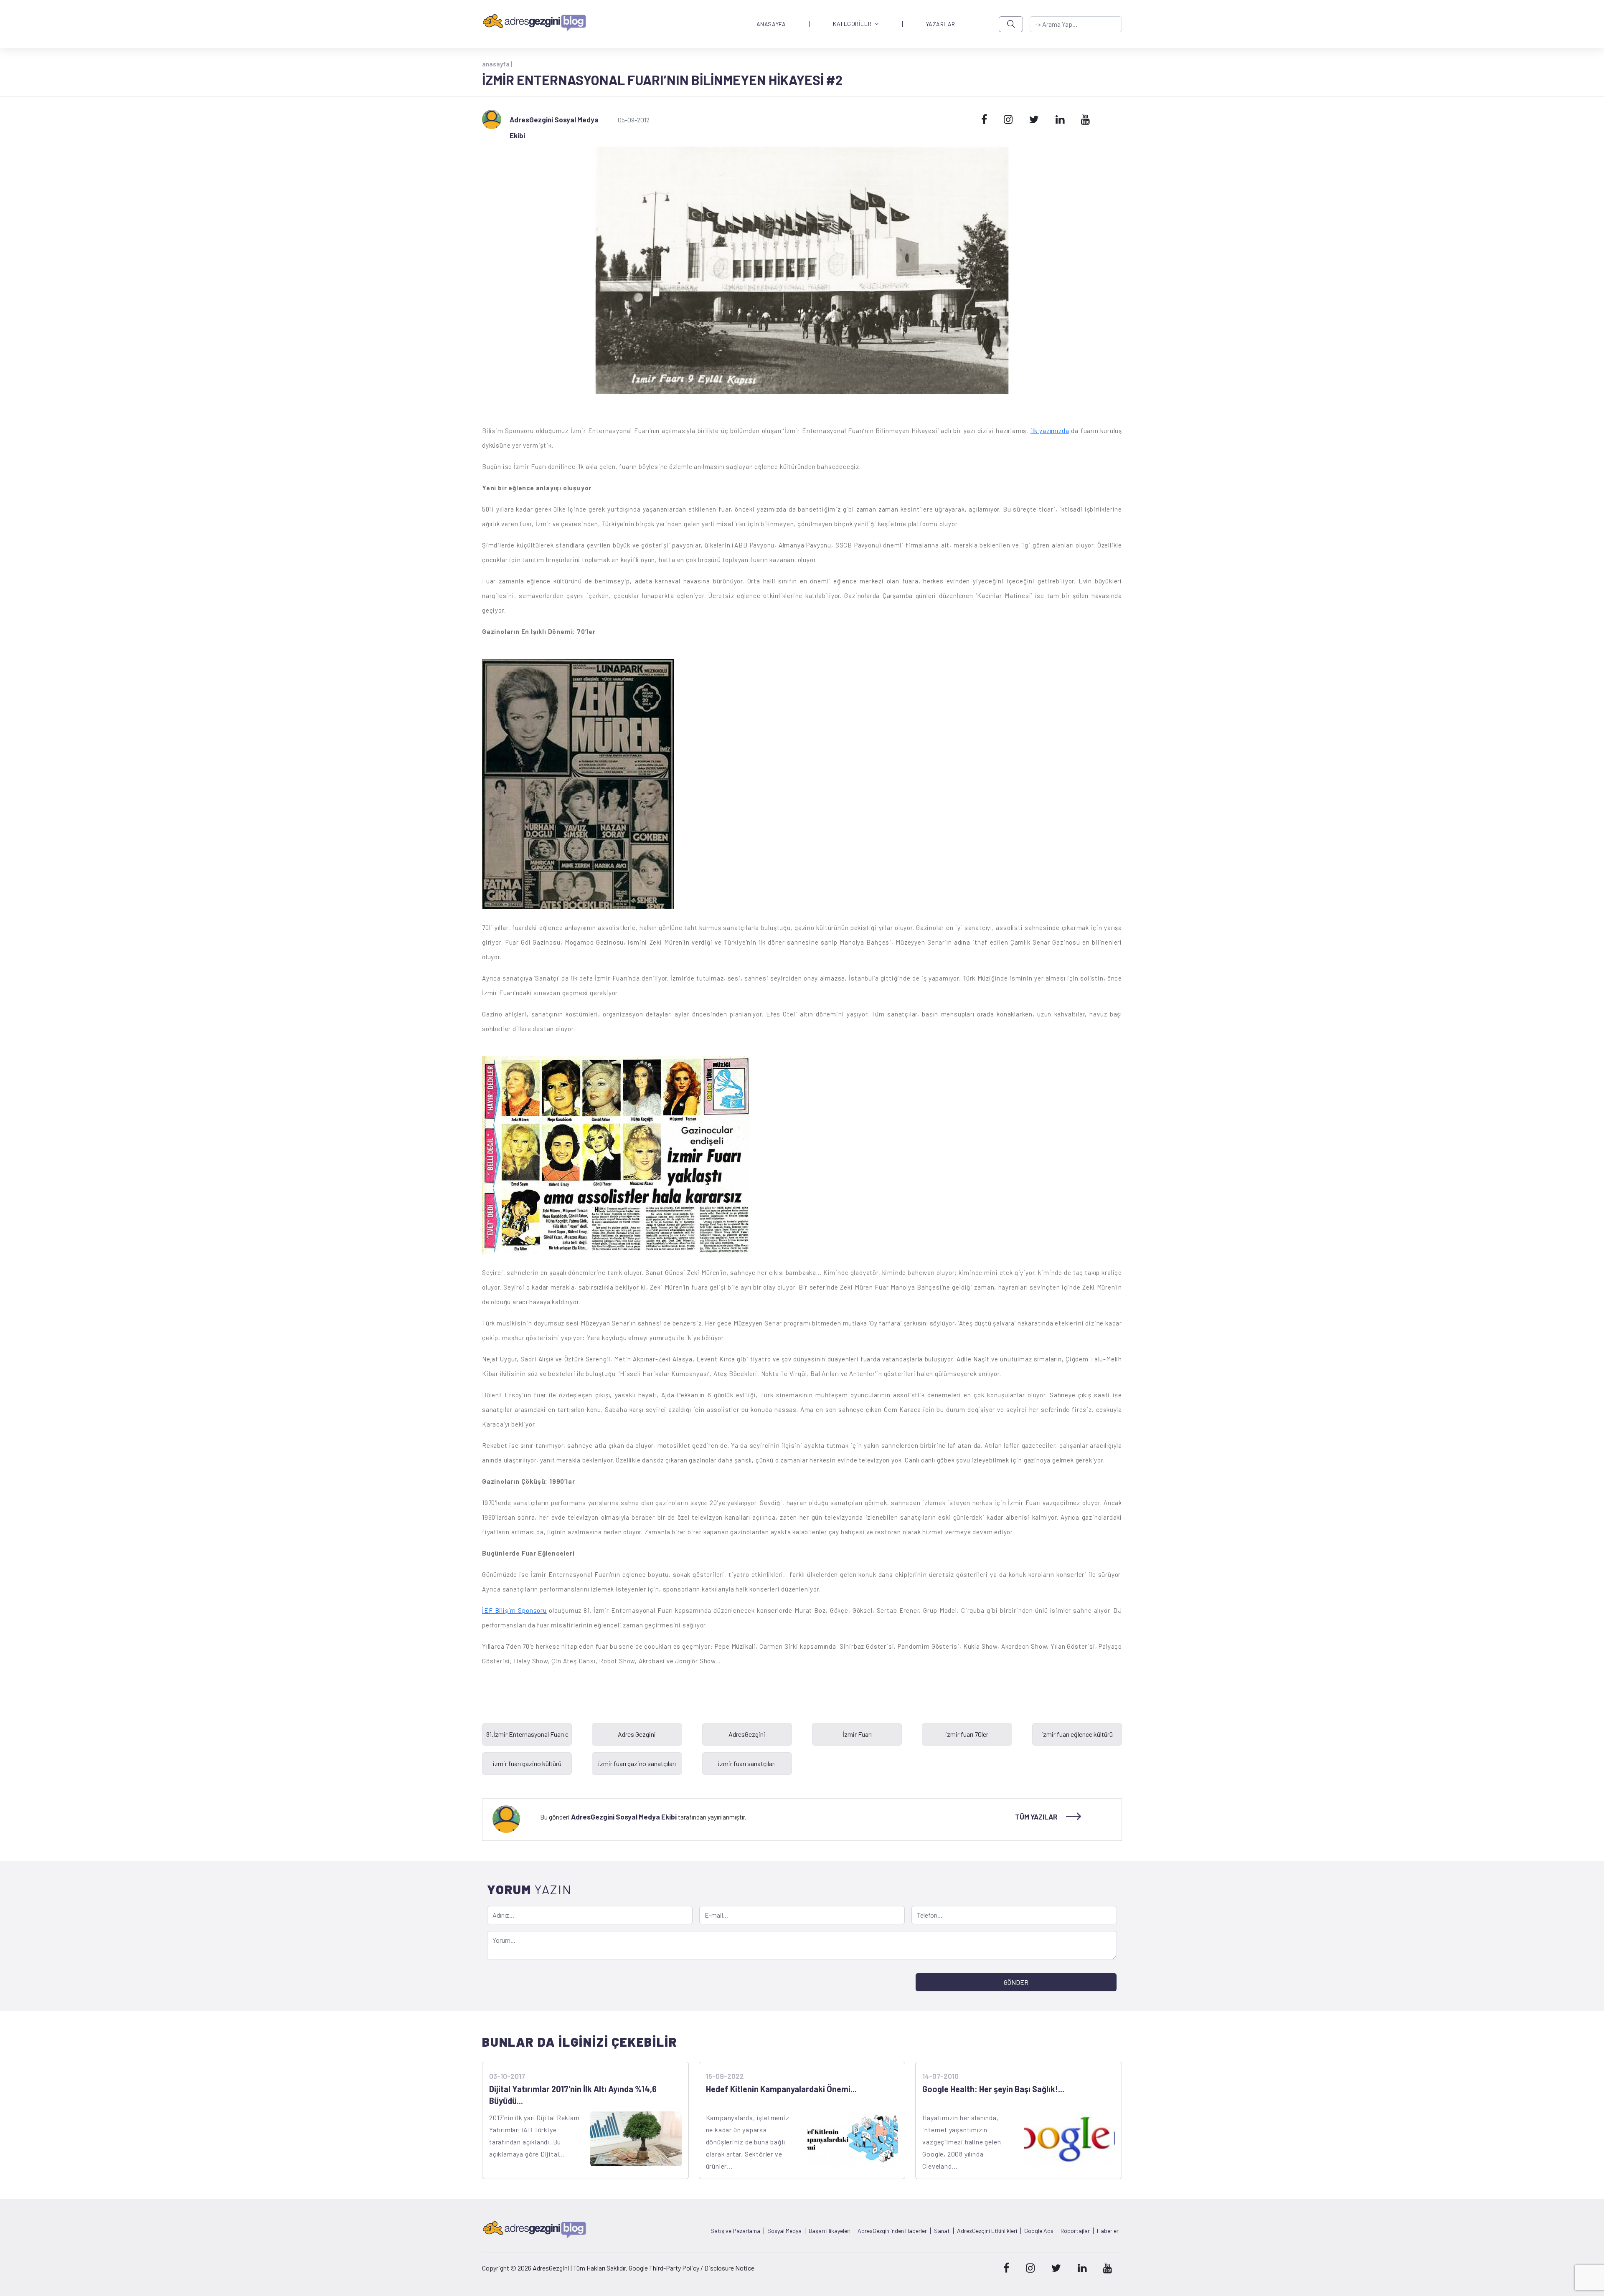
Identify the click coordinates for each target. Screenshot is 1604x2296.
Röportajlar (1075, 2231)
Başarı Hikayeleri (830, 2231)
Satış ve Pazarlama (735, 2231)
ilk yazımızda (1050, 431)
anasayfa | (497, 64)
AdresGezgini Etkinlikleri (987, 2231)
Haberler (1108, 2231)
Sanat (942, 2231)
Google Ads (1039, 2231)
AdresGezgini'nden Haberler (892, 2231)
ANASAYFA (771, 24)
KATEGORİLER (852, 24)
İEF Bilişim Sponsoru (514, 1610)
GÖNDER (1016, 1982)
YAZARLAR (941, 24)
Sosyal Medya (784, 2231)
